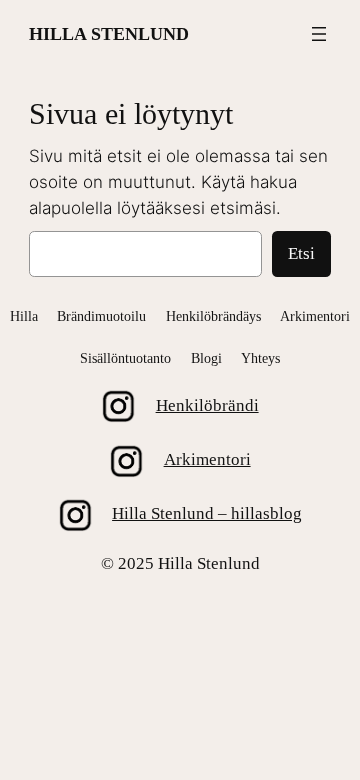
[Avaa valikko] (319, 34)
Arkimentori (207, 459)
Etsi (301, 253)
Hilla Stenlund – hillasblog (207, 513)
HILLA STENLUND (109, 34)
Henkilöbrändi (207, 405)
